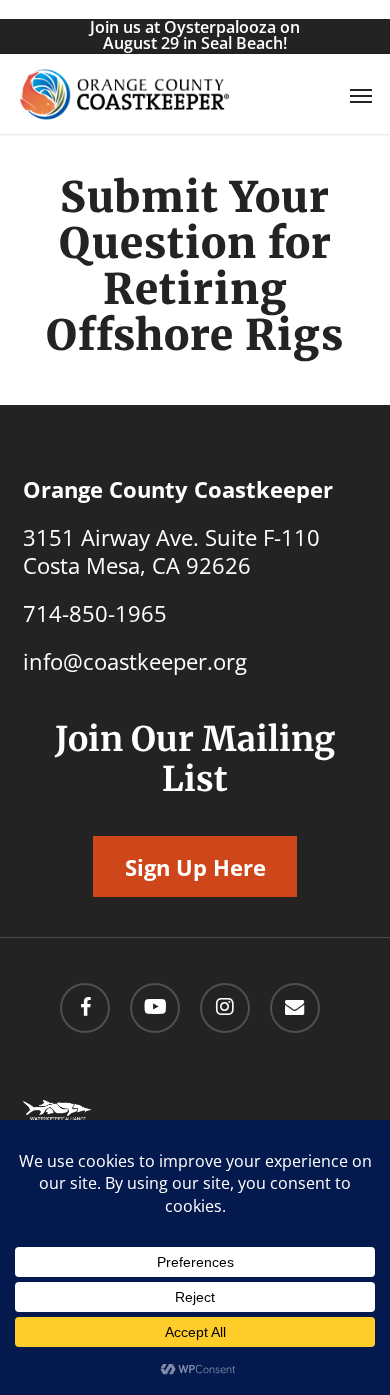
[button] (361, 95)
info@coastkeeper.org (135, 661)
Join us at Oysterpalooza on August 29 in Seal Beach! (195, 35)
